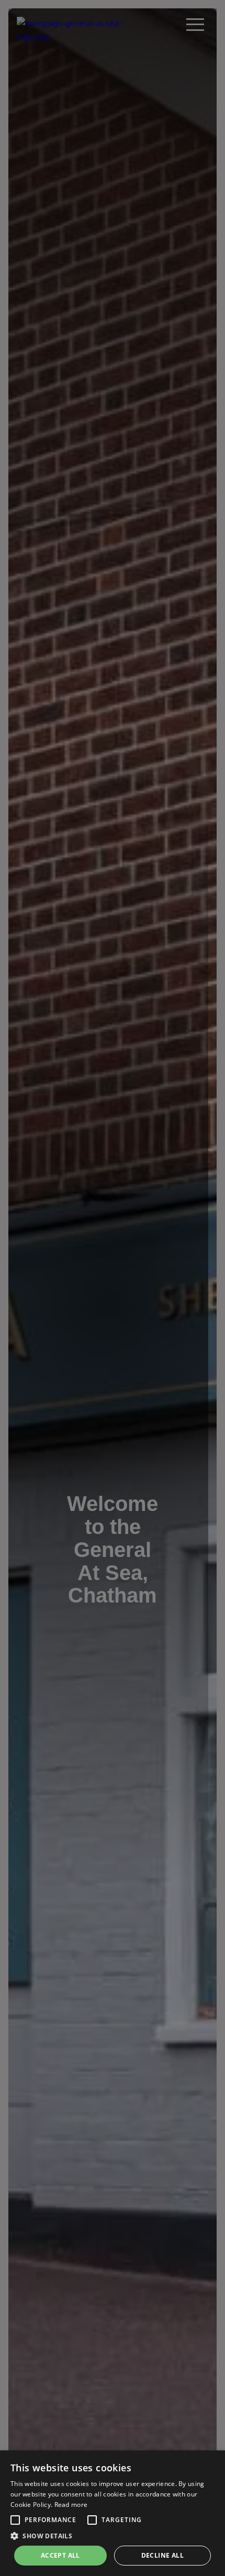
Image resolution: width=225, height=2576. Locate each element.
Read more (71, 2505)
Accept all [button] (60, 2555)
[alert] (113, 2513)
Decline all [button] (162, 2555)
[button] (15, 2520)
